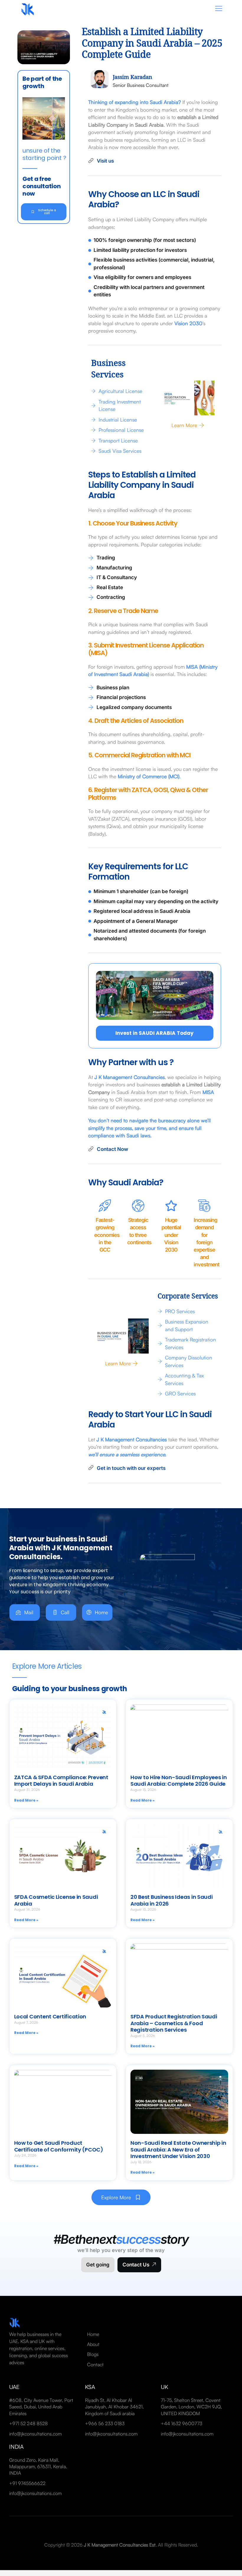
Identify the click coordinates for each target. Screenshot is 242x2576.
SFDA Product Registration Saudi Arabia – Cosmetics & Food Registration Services (174, 2023)
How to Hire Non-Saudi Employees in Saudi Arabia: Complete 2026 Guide (179, 1781)
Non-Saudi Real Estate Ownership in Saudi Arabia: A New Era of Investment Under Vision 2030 (178, 2149)
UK (165, 2387)
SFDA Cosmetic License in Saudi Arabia (56, 1900)
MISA (208, 1092)
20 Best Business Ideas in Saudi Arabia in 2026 (172, 1900)
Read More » (26, 1800)
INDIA (16, 2447)
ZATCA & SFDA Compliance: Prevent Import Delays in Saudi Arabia (61, 1781)
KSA (90, 2387)
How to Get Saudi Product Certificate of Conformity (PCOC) (59, 2146)
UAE (14, 2387)
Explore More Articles (47, 1666)
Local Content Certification (50, 2016)
